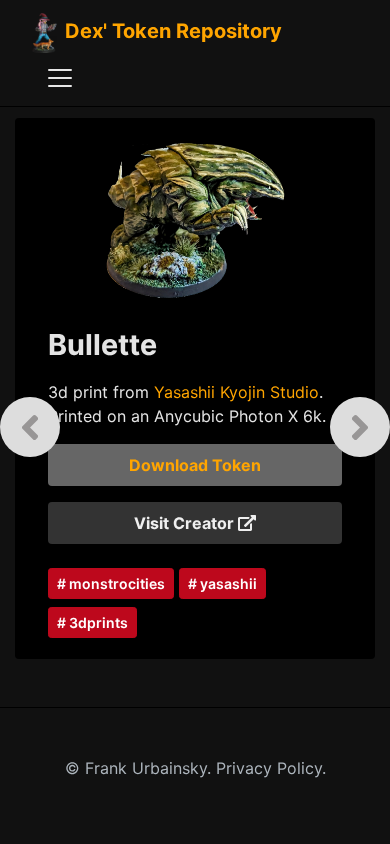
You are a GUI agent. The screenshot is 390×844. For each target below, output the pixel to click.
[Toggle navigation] (60, 78)
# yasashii (222, 583)
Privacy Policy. (271, 768)
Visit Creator (186, 523)
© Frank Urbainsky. (140, 768)
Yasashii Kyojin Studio (236, 392)
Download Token (195, 465)
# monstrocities (111, 583)
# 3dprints (92, 622)
